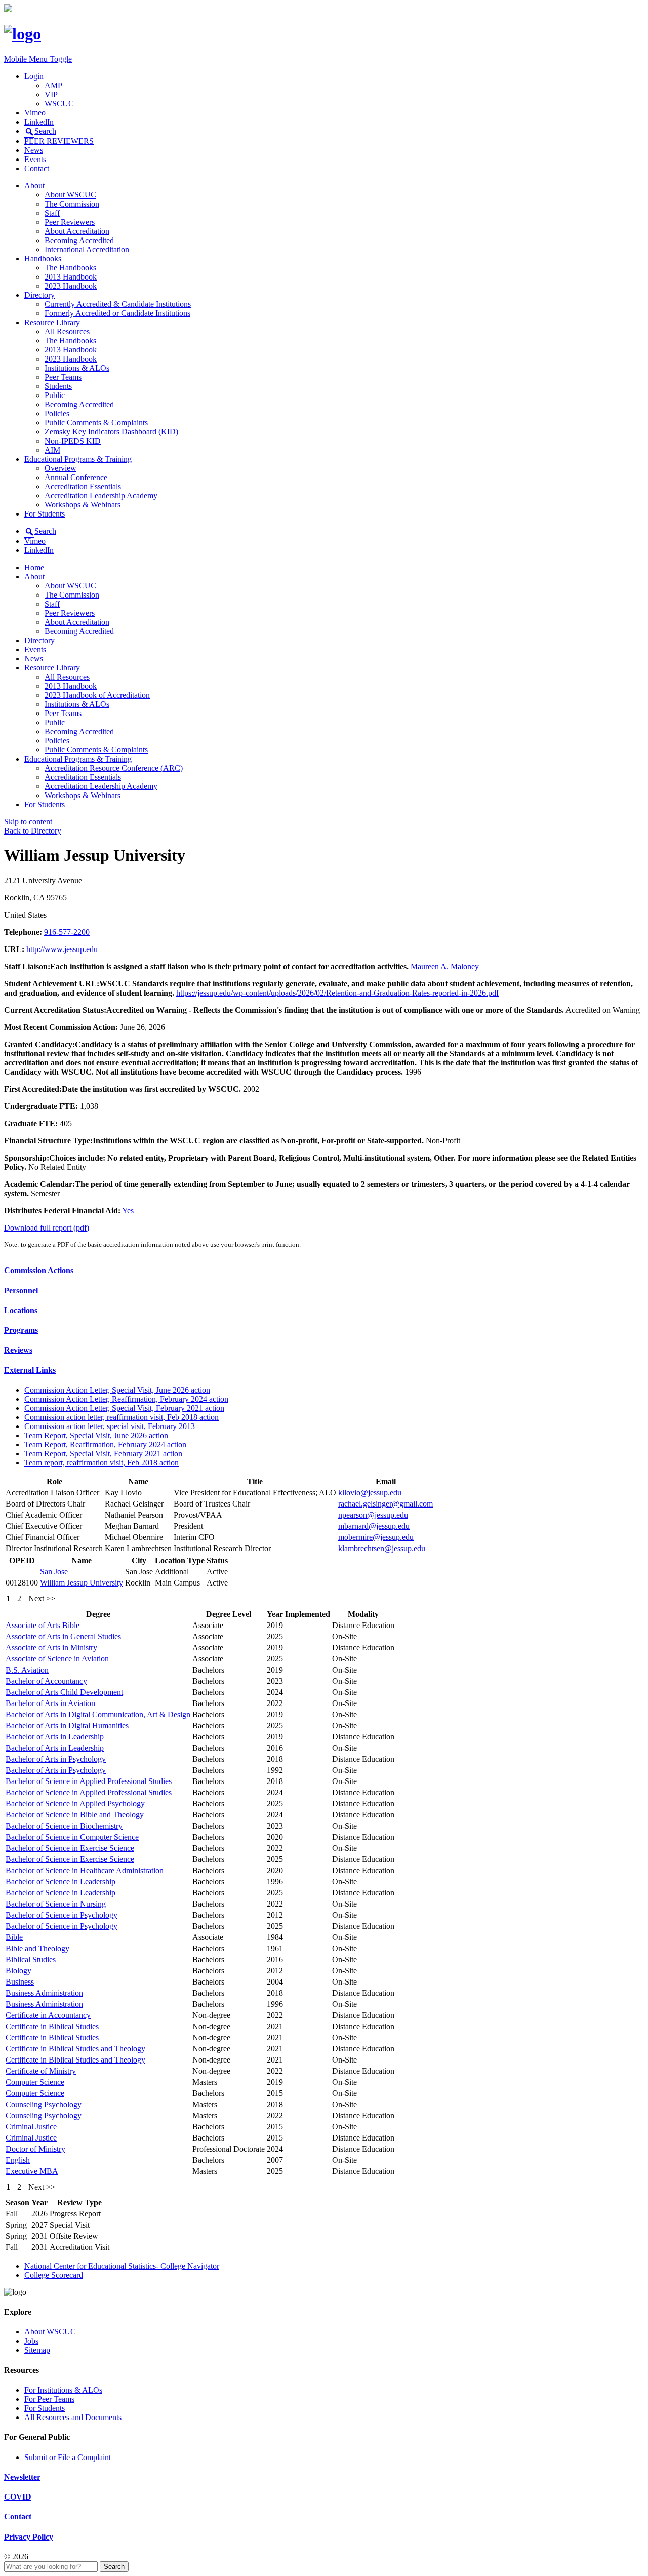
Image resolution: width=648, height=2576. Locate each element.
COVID (18, 2497)
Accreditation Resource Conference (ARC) (114, 768)
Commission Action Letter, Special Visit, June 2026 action (117, 1390)
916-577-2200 (67, 932)
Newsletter (22, 2477)
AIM (52, 450)
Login (34, 76)
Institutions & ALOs (77, 368)
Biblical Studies (31, 1959)
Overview (60, 468)
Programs (21, 1330)
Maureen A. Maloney (445, 966)
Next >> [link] (42, 1598)
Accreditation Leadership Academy (101, 496)
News (34, 150)
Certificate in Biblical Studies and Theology (75, 2049)
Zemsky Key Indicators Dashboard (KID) (111, 432)
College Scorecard (54, 2275)
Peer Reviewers (70, 222)
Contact (37, 168)
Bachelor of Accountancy (46, 1681)
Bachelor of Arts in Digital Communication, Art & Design (98, 1714)
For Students (45, 514)
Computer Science (35, 2082)
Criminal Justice (31, 2127)
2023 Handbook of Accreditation (97, 695)
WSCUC (59, 104)
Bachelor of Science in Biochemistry (64, 1826)
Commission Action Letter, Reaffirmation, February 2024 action (126, 1399)
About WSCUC (70, 195)
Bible (14, 1937)
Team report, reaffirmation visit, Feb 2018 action (102, 1463)
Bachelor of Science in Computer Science (72, 1837)
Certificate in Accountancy (48, 2015)
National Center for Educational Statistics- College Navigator (122, 2266)
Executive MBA (32, 2171)
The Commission (72, 204)
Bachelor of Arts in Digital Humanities (67, 1726)
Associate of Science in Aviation (57, 1659)
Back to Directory (33, 831)
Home (34, 567)
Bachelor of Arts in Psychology (56, 1759)
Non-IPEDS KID (73, 441)
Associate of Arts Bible (43, 1625)
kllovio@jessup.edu (370, 1493)
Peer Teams (63, 377)
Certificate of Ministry (41, 2071)
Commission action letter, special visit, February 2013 (110, 1426)
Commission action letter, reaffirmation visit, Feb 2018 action (121, 1417)
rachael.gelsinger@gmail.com (386, 1504)
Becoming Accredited (79, 240)
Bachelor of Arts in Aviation (50, 1703)
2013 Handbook (71, 277)
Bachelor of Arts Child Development (64, 1692)
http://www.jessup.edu (62, 949)
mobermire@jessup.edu (376, 1537)
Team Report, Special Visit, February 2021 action (103, 1454)
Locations (21, 1310)
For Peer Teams (49, 2399)
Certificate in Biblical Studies (52, 2026)
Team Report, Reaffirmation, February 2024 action (105, 1444)
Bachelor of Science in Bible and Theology (75, 1815)
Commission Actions (39, 1270)
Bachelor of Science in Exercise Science (70, 1848)
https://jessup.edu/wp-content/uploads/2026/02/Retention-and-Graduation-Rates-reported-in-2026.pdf (337, 993)
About (34, 186)
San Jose (54, 1572)
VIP (51, 94)
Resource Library (52, 322)
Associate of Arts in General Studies (63, 1636)
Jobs (31, 2341)
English (18, 2160)
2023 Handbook (71, 286)
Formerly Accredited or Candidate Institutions (117, 313)
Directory (39, 295)
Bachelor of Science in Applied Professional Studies (89, 1781)
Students (58, 386)
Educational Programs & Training (78, 459)
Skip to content (28, 822)
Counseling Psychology (44, 2104)
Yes (128, 1211)
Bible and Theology (37, 1948)
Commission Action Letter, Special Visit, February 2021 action (124, 1408)
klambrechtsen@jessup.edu (382, 1548)
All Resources (67, 331)
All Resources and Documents (73, 2417)
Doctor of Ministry (35, 2149)
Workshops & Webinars (83, 505)
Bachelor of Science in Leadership (60, 1881)
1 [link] (8, 1598)
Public (55, 395)
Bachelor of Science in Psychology (62, 1915)
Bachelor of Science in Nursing (56, 1904)
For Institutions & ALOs (63, 2390)
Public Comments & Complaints (96, 423)
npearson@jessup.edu (373, 1515)
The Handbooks (70, 268)
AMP (53, 85)
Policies (57, 413)
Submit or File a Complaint (68, 2457)
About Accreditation (77, 231)
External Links (30, 1370)
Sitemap (37, 2350)
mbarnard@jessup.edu (374, 1526)
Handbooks (43, 259)
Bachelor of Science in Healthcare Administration (85, 1870)
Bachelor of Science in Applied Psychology (75, 1804)
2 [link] (19, 1598)
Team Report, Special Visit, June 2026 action (96, 1435)
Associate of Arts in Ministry (51, 1648)
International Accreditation (87, 249)
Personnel (21, 1291)
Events (35, 159)
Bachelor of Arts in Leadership (55, 1737)
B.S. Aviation (27, 1670)
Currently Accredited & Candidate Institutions (118, 304)
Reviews (18, 1350)
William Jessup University (82, 1583)
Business (20, 1982)
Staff (52, 213)
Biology (18, 1971)
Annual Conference (76, 477)
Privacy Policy (29, 2537)
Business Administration (44, 1993)
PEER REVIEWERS (59, 141)
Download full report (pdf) (47, 1228)
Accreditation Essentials (83, 486)
